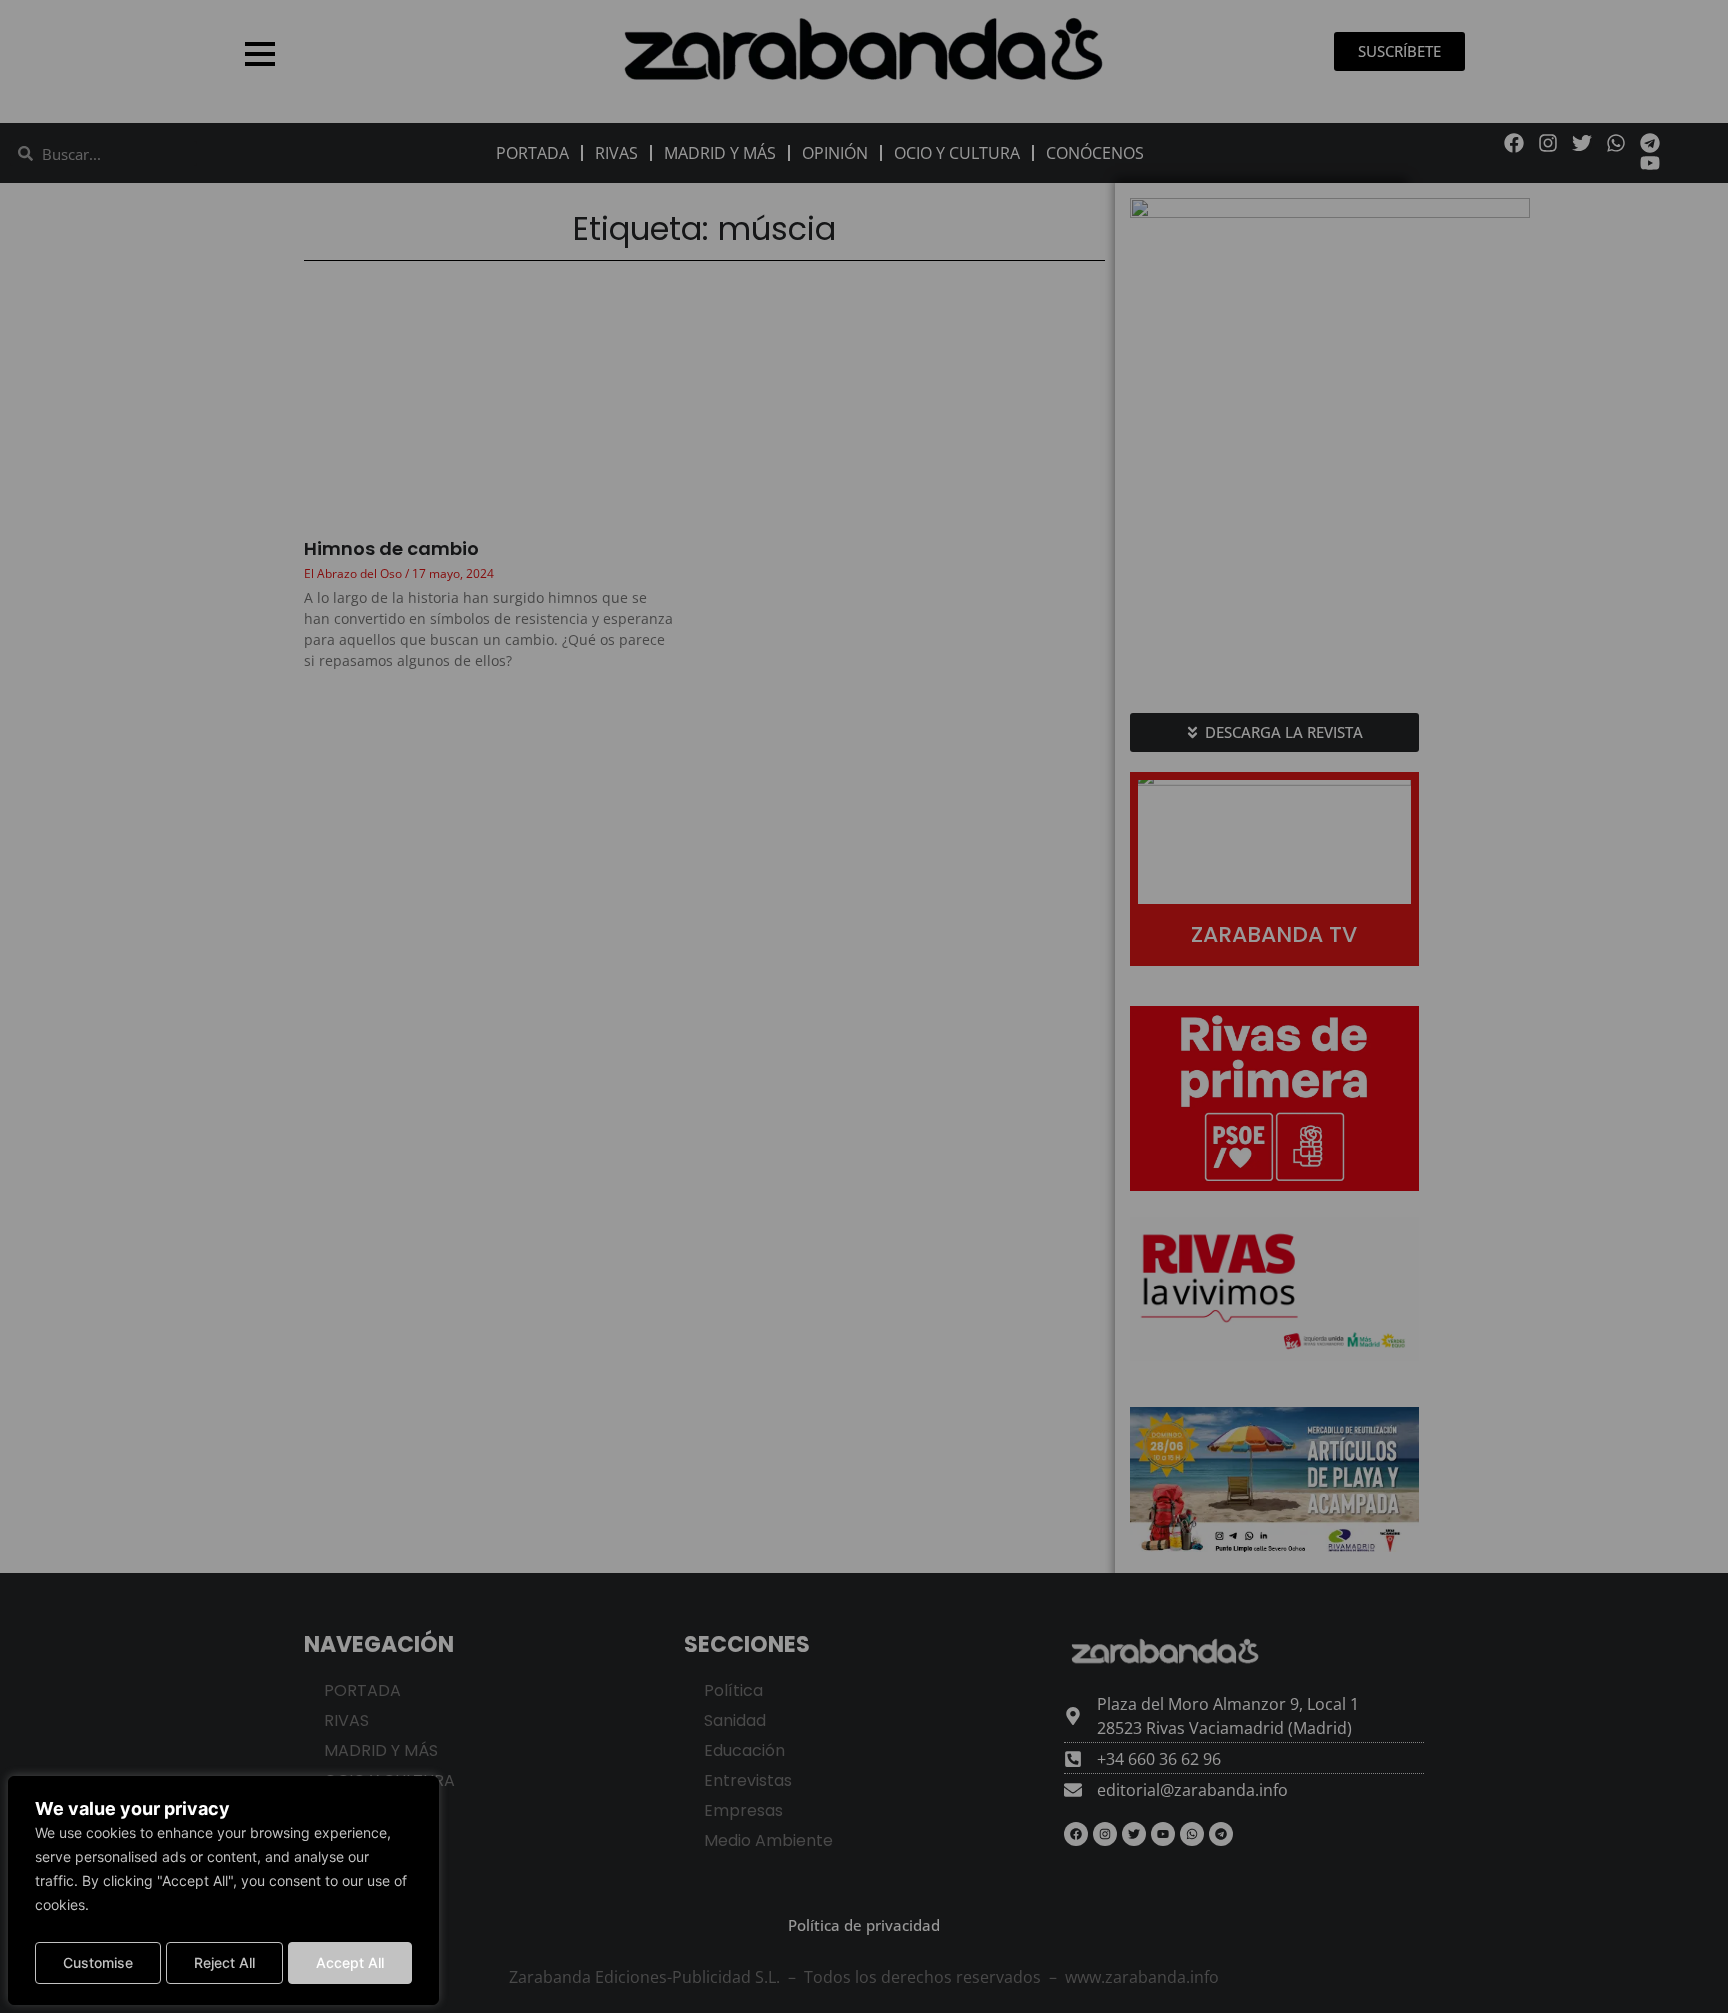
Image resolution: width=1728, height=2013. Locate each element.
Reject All (224, 1962)
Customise (98, 1962)
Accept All (350, 1962)
